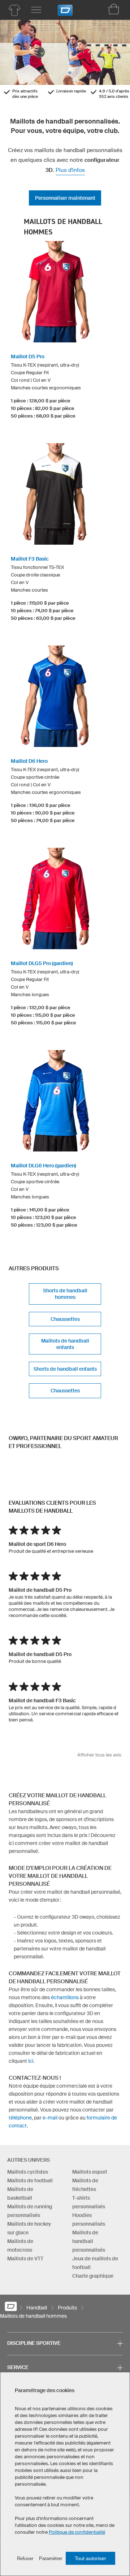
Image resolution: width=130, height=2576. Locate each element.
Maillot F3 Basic (30, 559)
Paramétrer (51, 2558)
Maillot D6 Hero (29, 761)
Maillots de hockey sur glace (29, 2228)
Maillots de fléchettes (85, 2185)
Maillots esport (90, 2172)
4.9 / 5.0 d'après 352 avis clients (114, 94)
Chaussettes (65, 1319)
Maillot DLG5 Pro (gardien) (42, 963)
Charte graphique (93, 2276)
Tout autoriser (90, 2558)
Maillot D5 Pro (28, 356)
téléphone (20, 2118)
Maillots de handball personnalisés (89, 2241)
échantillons (65, 1997)
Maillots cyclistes (28, 2172)
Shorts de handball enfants (65, 1369)
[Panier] (114, 9)
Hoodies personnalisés (89, 2220)
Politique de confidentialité (77, 2532)
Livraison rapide (71, 91)
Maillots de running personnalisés (30, 2211)
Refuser (25, 2558)
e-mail (50, 2118)
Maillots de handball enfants (65, 1344)
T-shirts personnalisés (89, 2202)
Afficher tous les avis (99, 1755)
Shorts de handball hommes (65, 1294)
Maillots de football (30, 2180)
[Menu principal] (36, 10)
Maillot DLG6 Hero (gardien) (44, 1166)
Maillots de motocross (20, 2246)
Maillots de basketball (20, 2194)
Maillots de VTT (25, 2259)
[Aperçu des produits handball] (14, 10)
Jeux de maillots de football (95, 2263)
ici (31, 2061)
